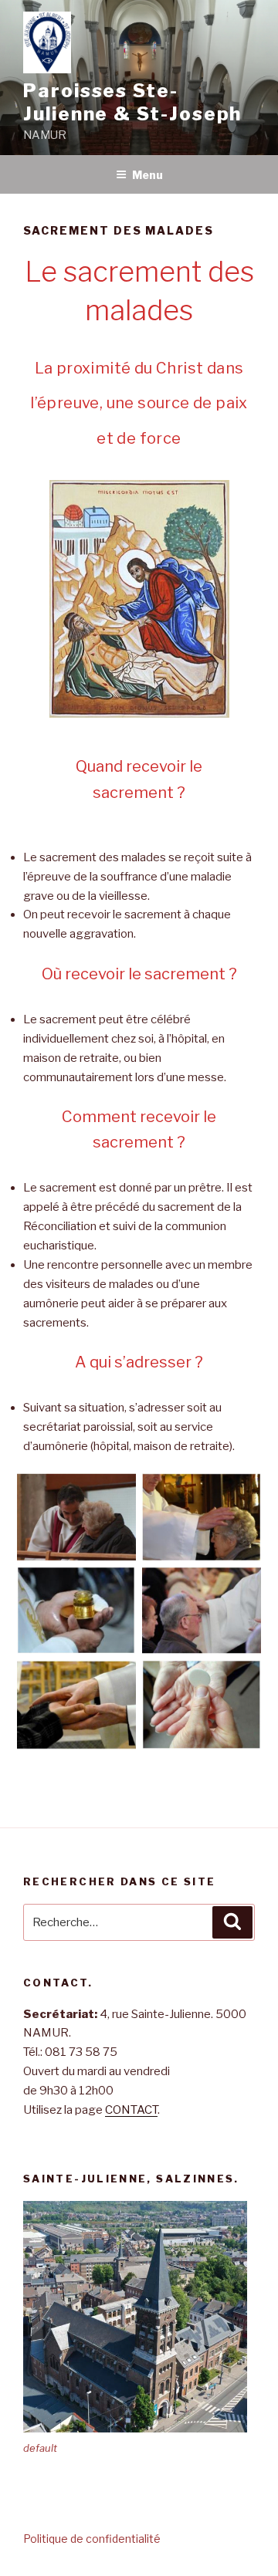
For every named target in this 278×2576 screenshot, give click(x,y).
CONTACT (131, 2110)
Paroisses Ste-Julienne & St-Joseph (132, 102)
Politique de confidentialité (92, 2539)
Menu (147, 175)
